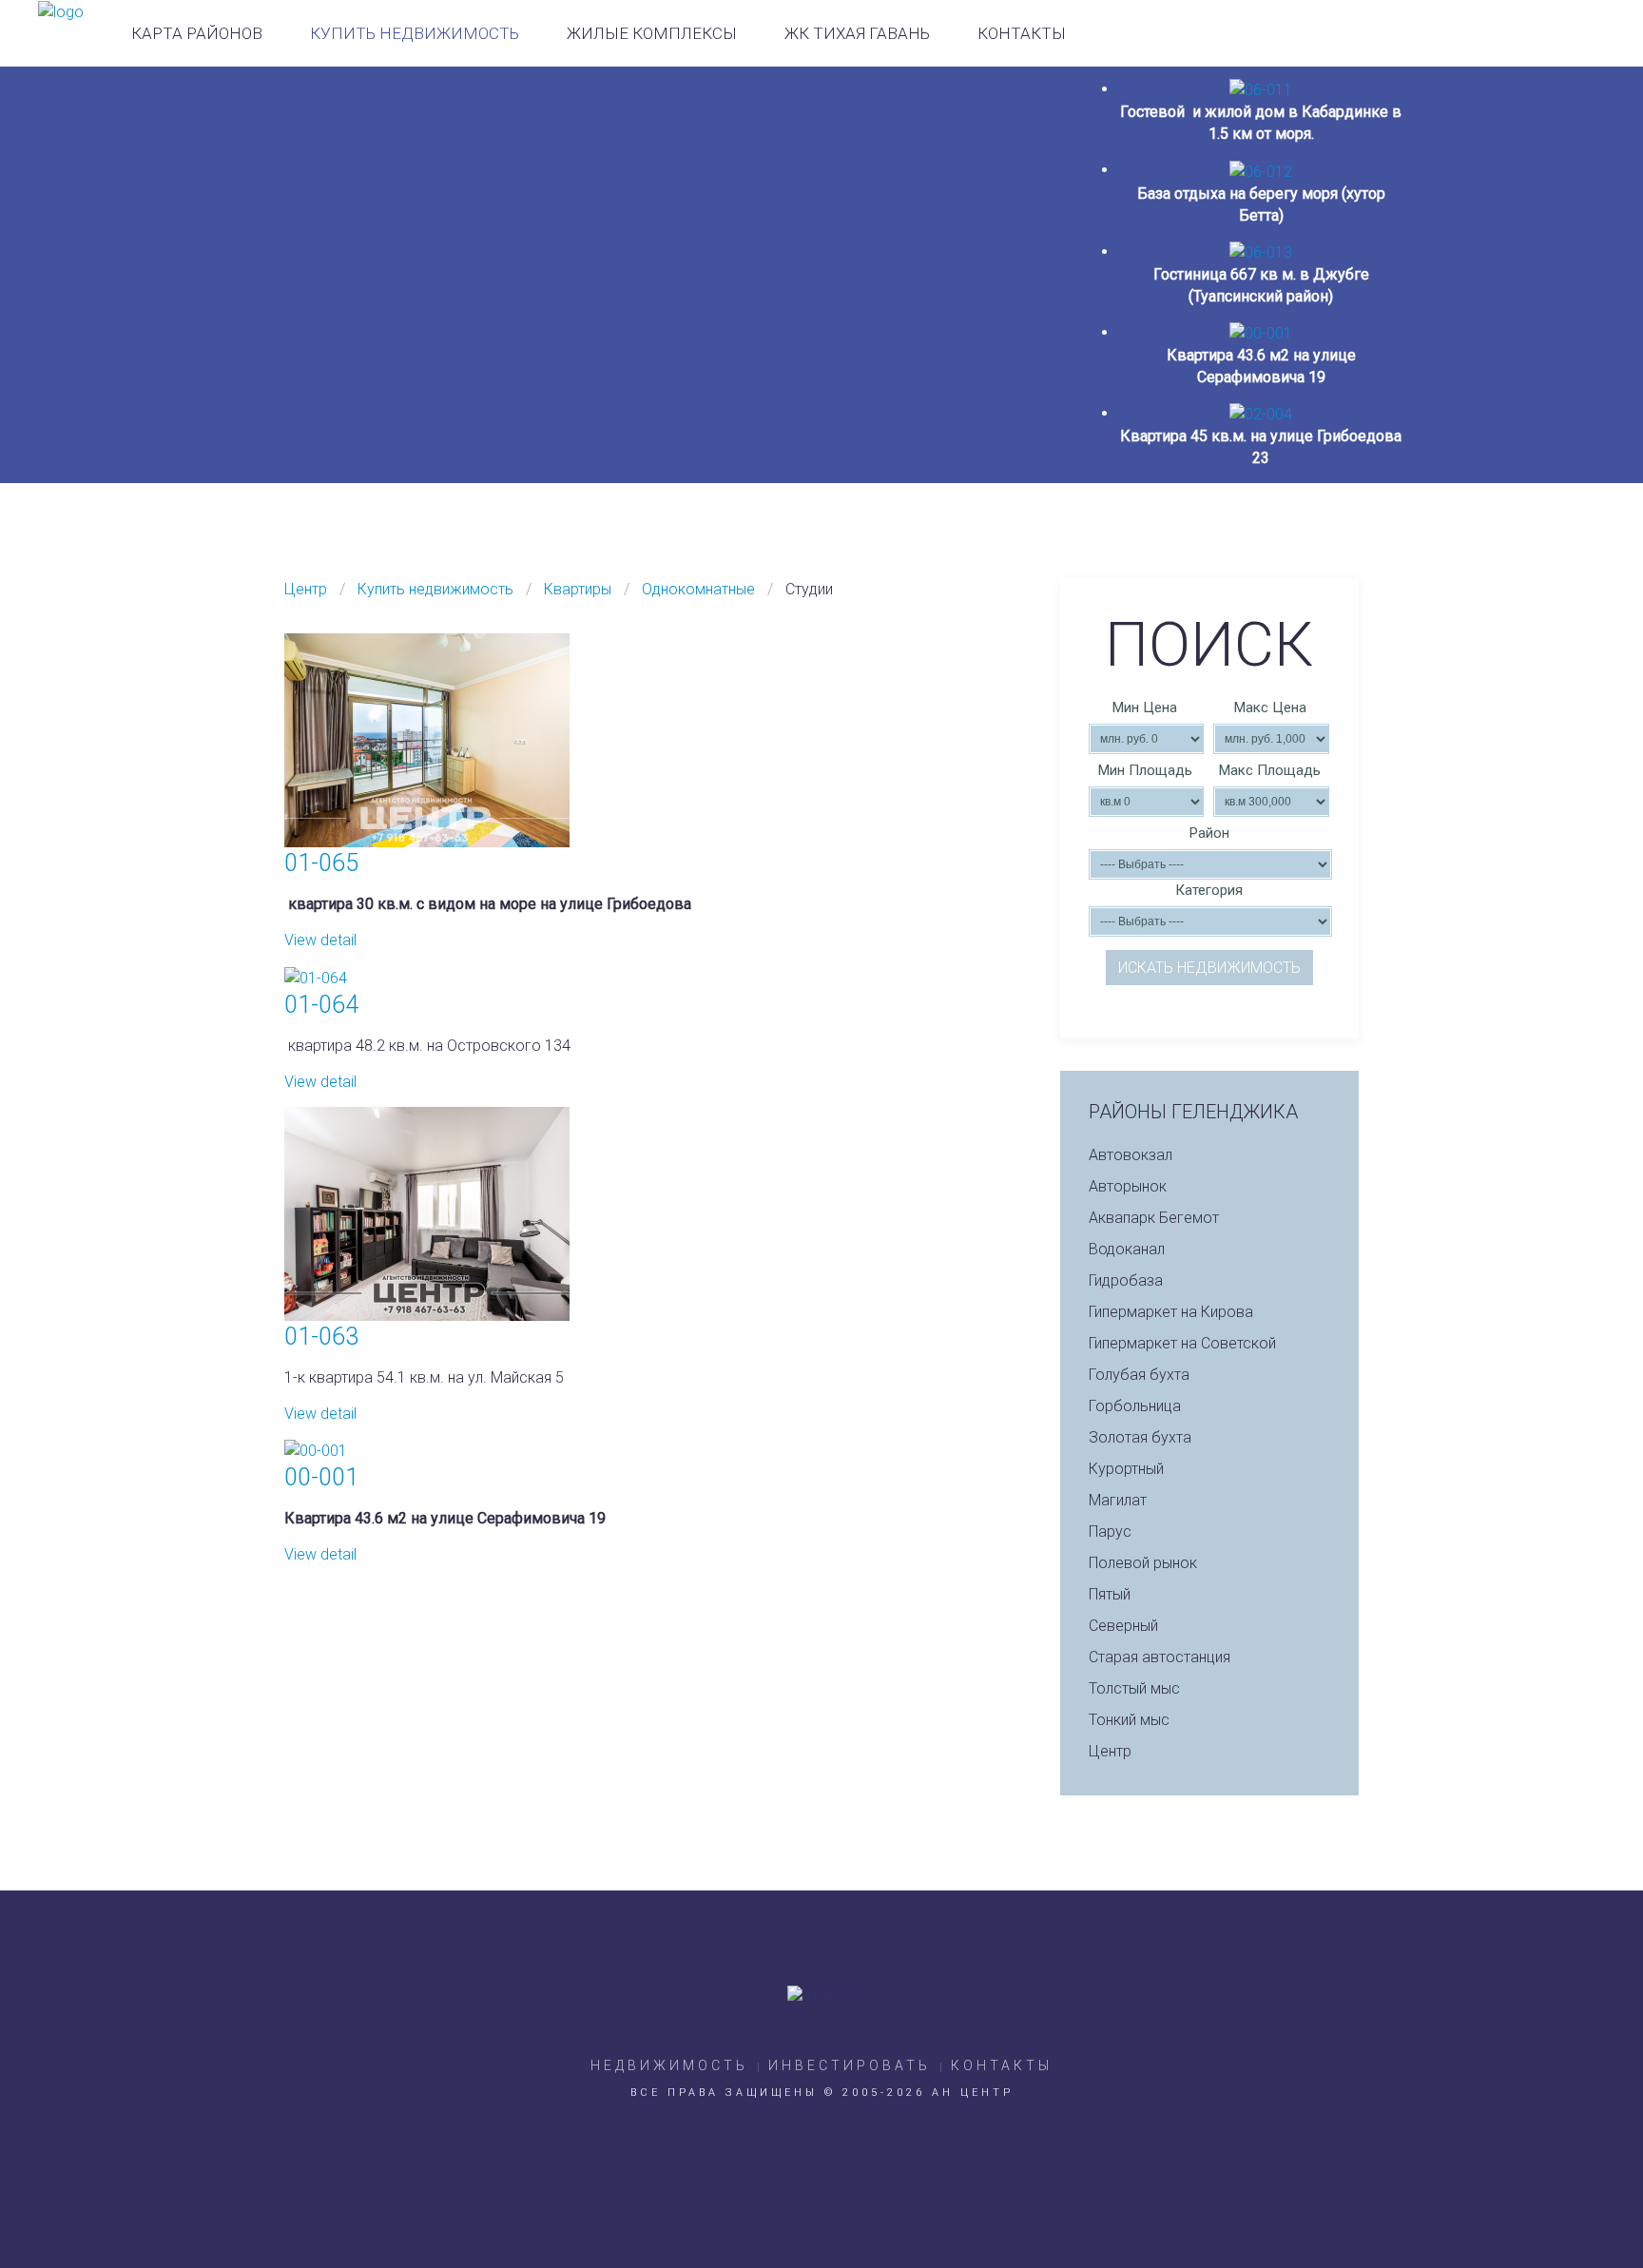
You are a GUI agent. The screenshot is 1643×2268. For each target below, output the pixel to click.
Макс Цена (1270, 708)
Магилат (1118, 1500)
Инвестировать (850, 2065)
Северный (1123, 1626)
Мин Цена (1145, 708)
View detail (320, 940)
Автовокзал (1131, 1155)
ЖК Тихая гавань (857, 33)
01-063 (321, 1337)
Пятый (1110, 1594)
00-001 (321, 1477)
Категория (1209, 890)
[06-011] (1261, 89)
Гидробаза (1126, 1280)
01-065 (321, 863)
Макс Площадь (1270, 770)
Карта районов (197, 33)
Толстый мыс (1134, 1688)
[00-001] (1261, 332)
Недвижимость (669, 2065)
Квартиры (578, 589)
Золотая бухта (1140, 1437)
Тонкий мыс (1129, 1720)
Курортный (1126, 1469)
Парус (1110, 1531)
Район (1209, 833)
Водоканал (1127, 1249)
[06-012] (1261, 170)
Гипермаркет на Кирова (1171, 1312)
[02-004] (1261, 413)
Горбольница (1135, 1406)
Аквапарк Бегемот (1154, 1218)
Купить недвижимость (415, 33)
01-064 (321, 1005)
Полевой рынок (1143, 1563)
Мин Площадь (1145, 770)
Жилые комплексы (652, 33)
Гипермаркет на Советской (1182, 1343)
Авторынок (1128, 1186)
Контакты (1022, 33)
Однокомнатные (698, 589)
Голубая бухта (1139, 1375)
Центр (306, 589)
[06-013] (1261, 252)
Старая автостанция (1160, 1657)
